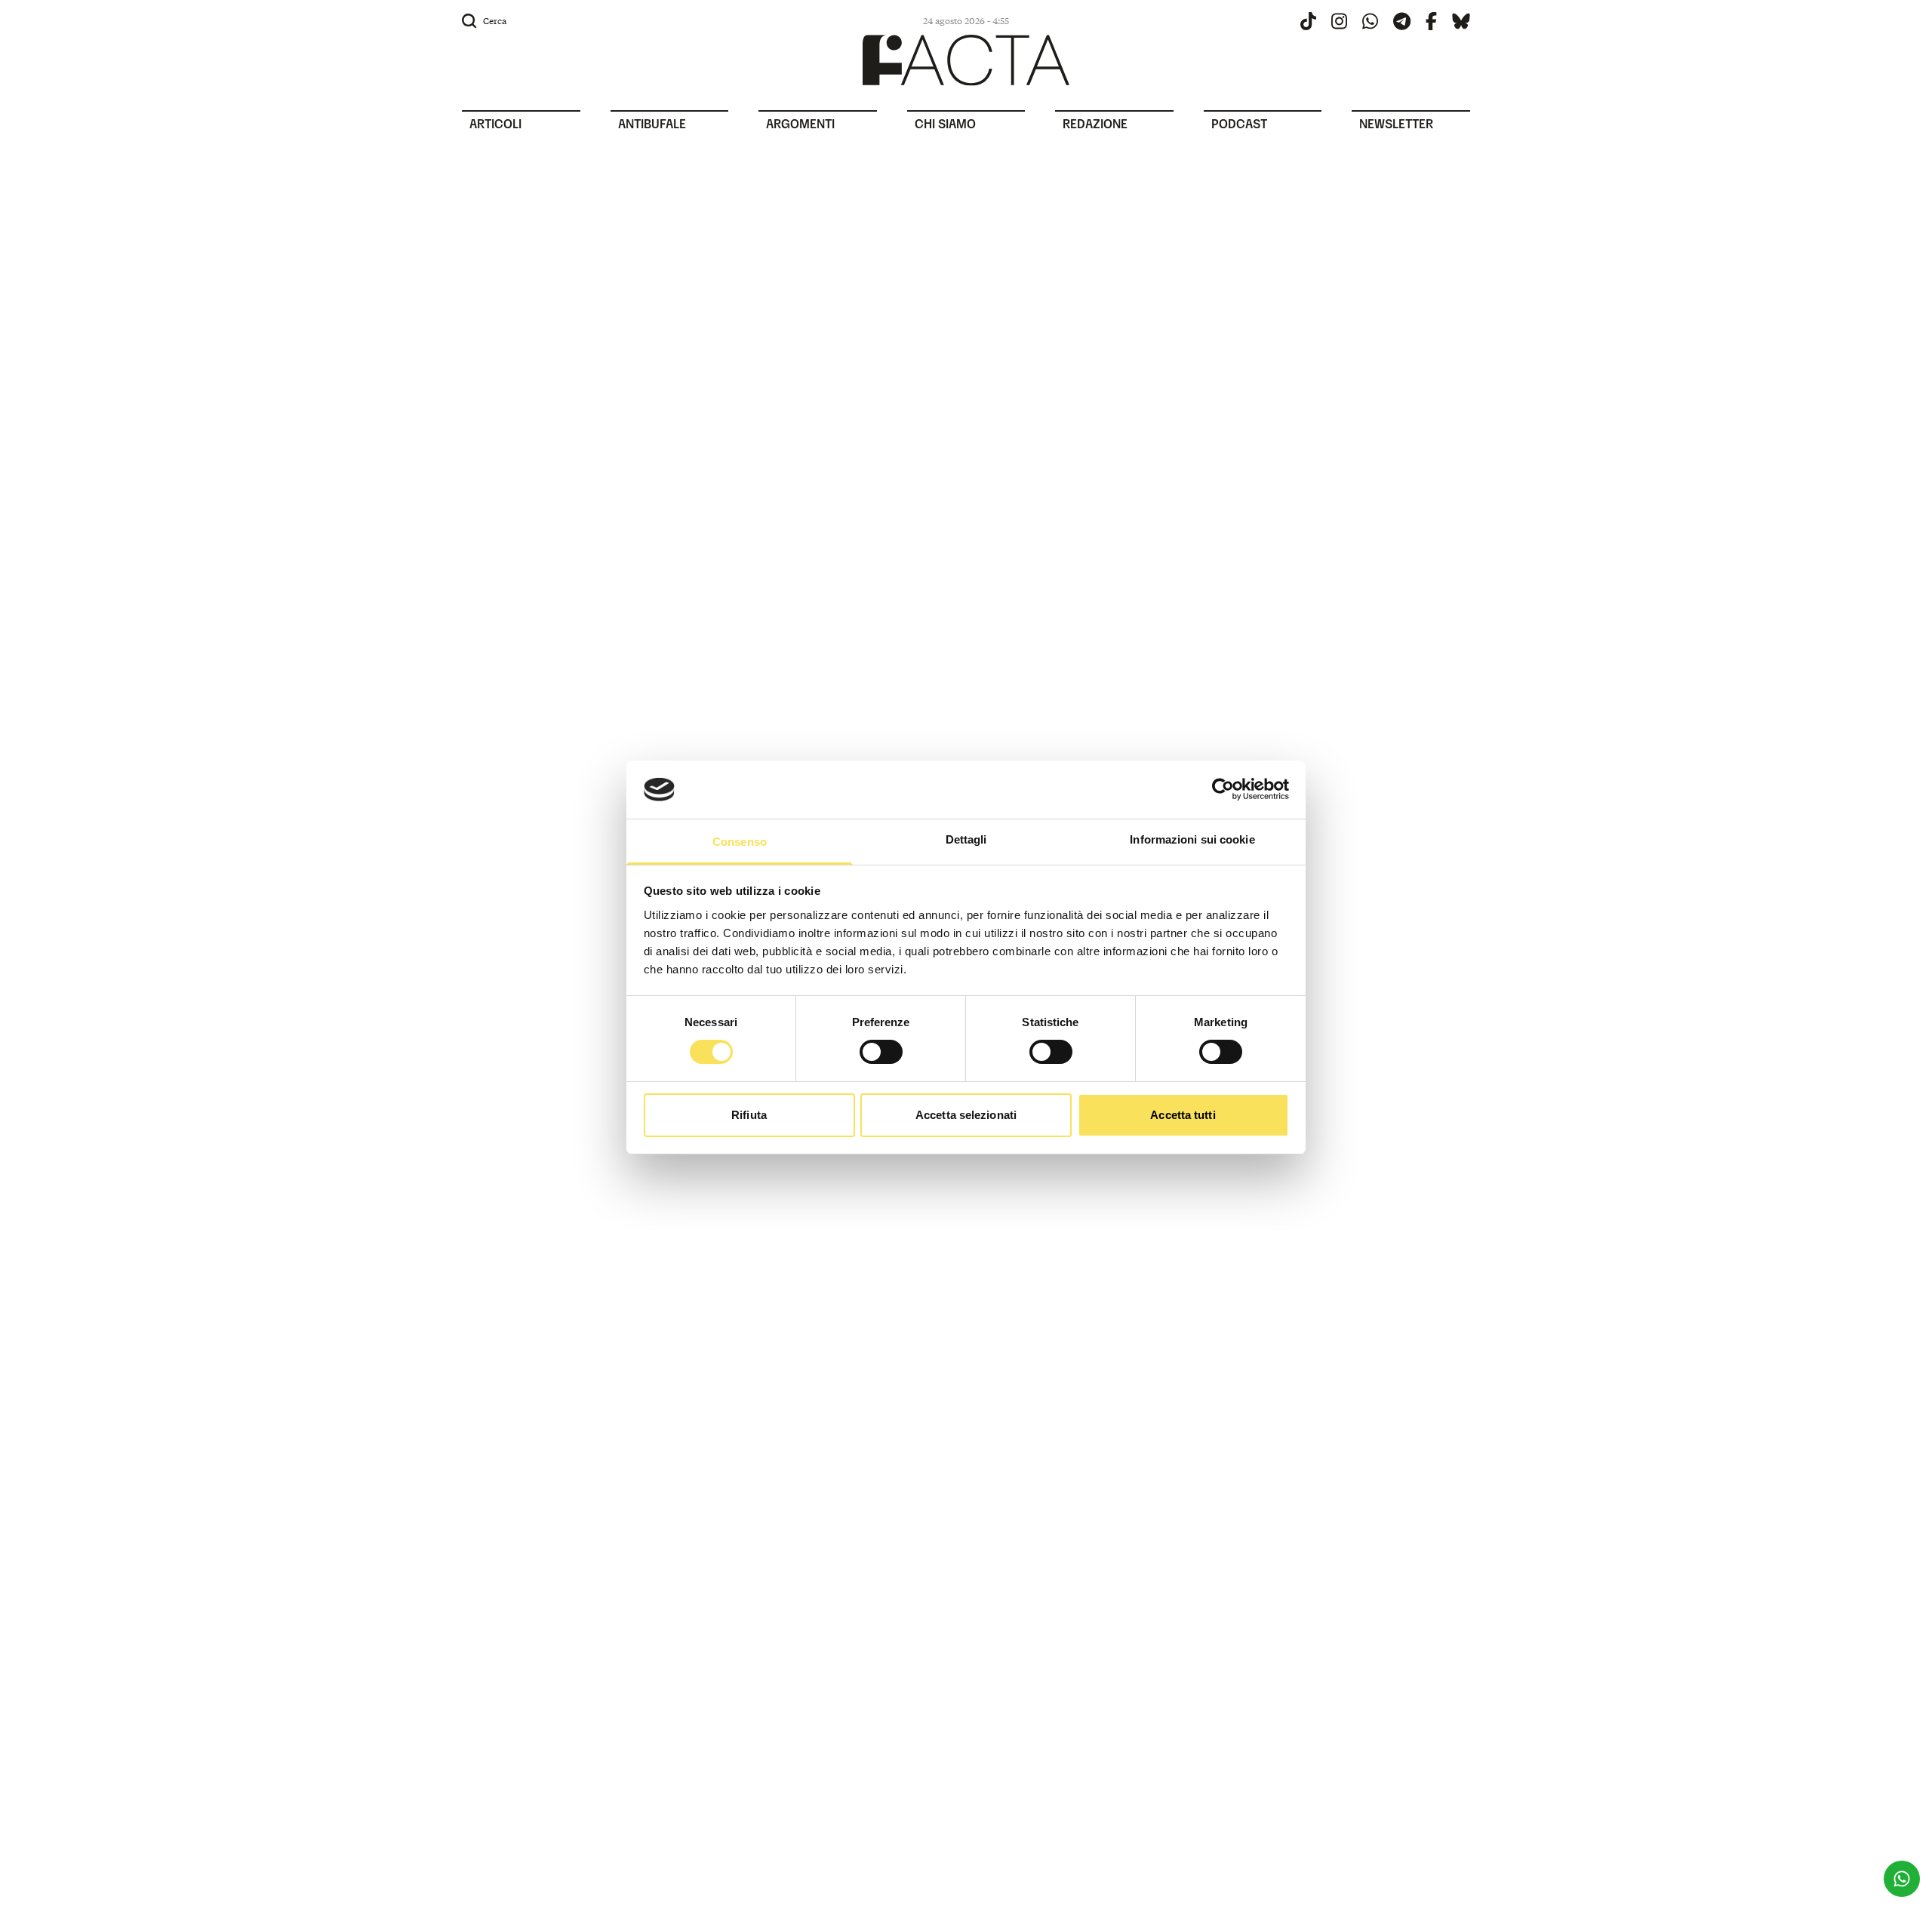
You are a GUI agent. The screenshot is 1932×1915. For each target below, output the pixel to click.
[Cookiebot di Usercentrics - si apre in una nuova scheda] (1223, 789)
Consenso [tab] (740, 842)
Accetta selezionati (966, 1115)
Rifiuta (749, 1115)
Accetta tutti (1183, 1115)
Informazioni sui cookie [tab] (1192, 839)
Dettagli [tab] (966, 839)
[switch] (881, 1052)
